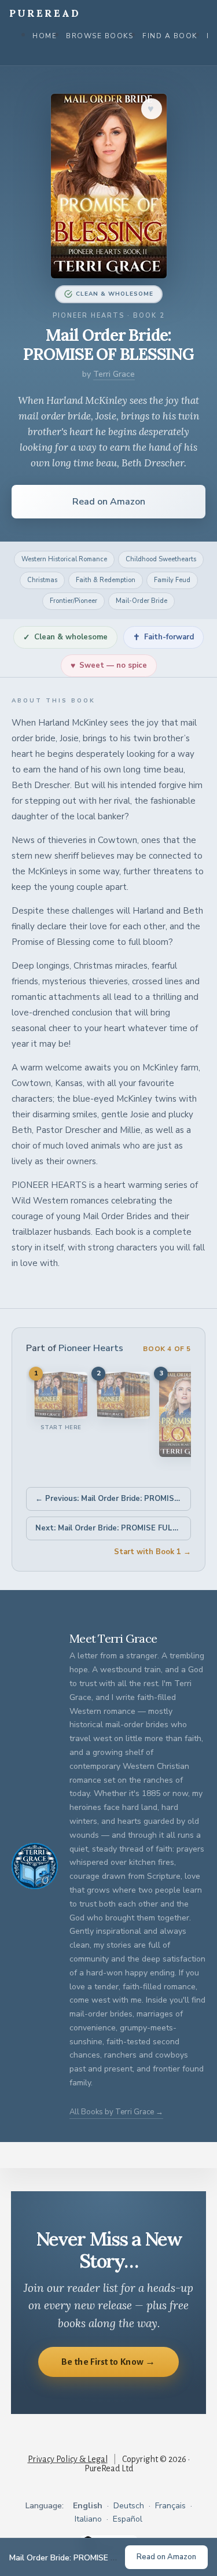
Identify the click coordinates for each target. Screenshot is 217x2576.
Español (128, 2519)
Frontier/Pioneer (73, 601)
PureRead (45, 13)
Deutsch (129, 2506)
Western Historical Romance (64, 559)
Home (45, 36)
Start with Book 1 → (152, 1552)
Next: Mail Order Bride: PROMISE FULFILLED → (113, 1528)
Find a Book (170, 36)
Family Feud (172, 580)
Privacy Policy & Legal (68, 2459)
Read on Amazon (109, 502)
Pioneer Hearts (91, 1348)
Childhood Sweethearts (161, 559)
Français (170, 2506)
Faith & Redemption (106, 580)
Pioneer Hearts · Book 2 (109, 316)
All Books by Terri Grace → (116, 2112)
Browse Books (100, 36)
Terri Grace (114, 374)
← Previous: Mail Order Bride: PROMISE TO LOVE (113, 1499)
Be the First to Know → (108, 2362)
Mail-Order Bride (141, 601)
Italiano (88, 2519)
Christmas (42, 580)
